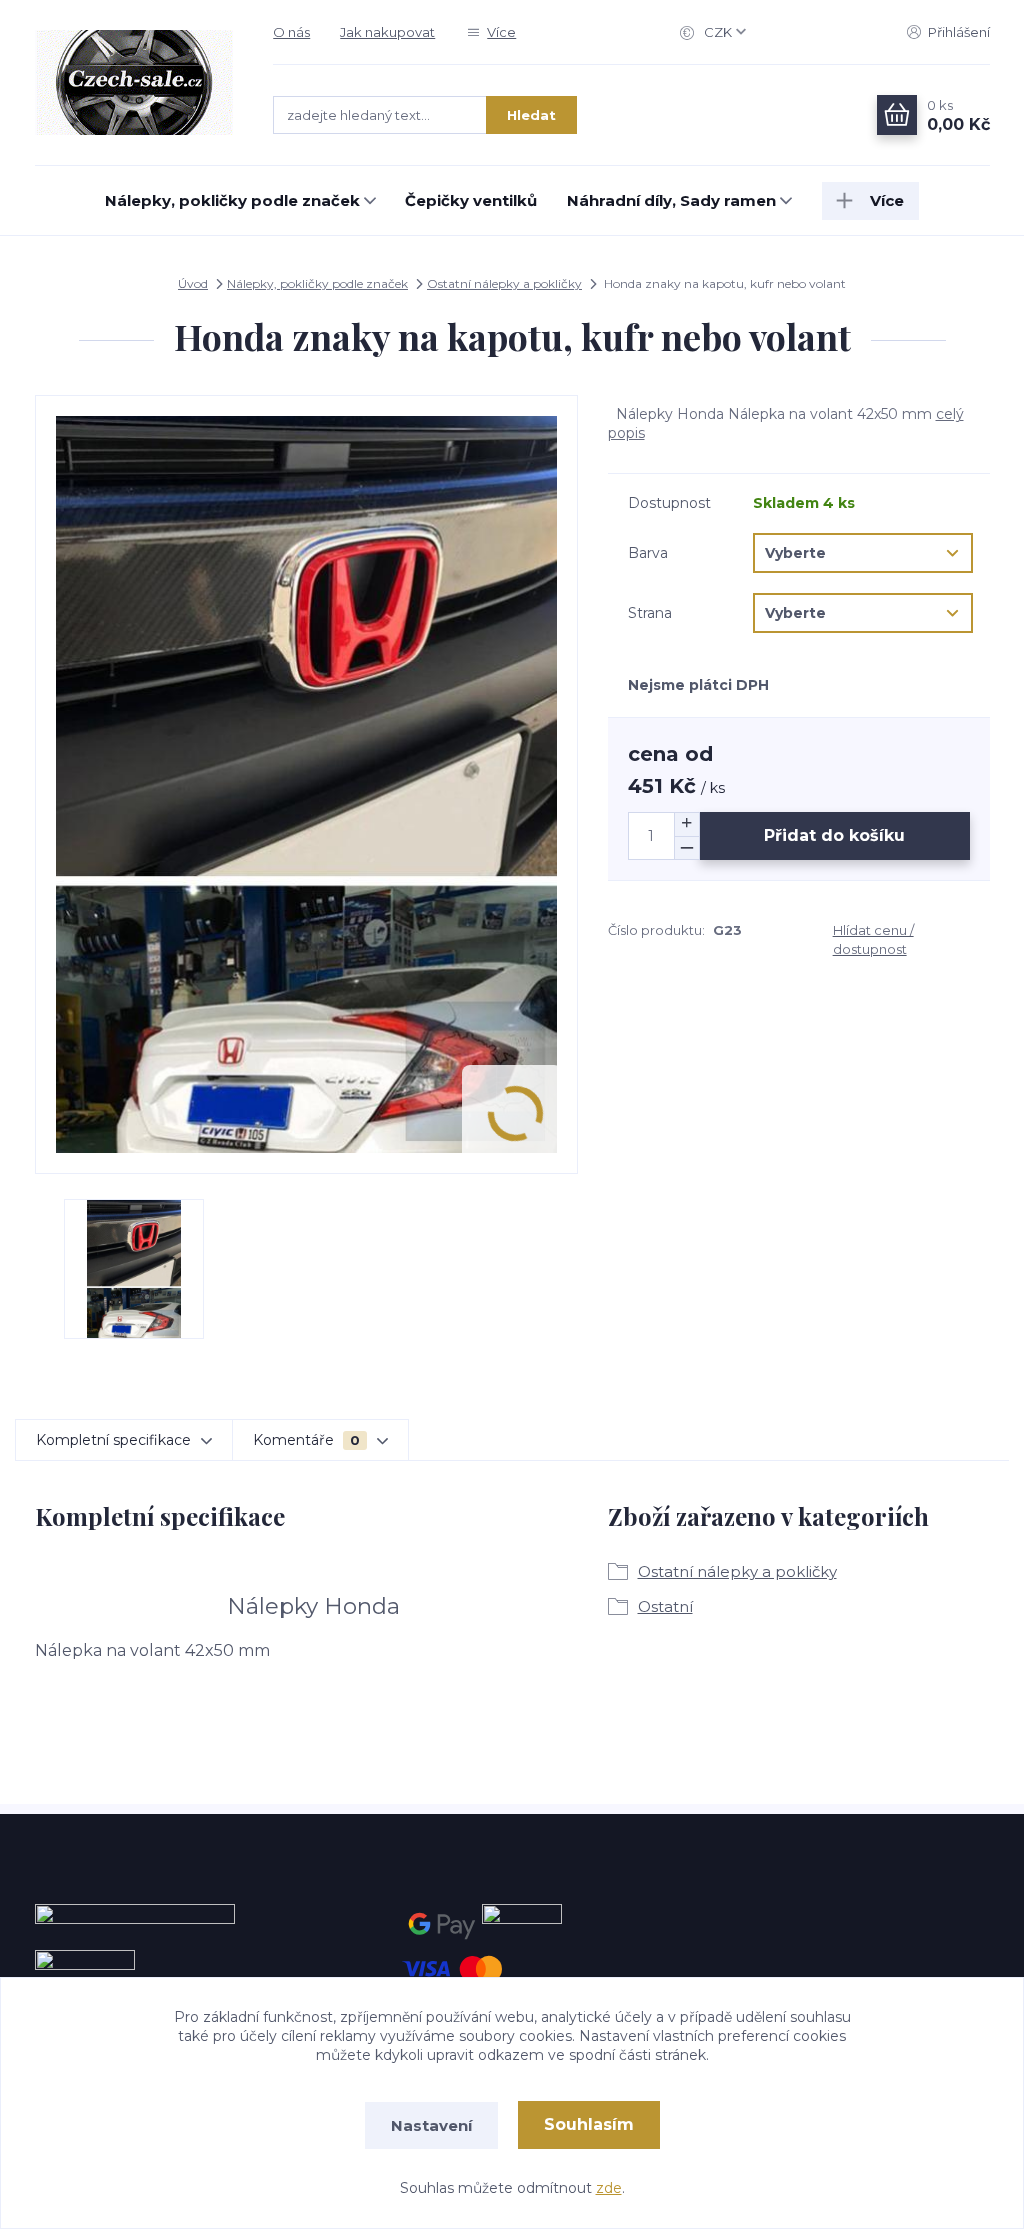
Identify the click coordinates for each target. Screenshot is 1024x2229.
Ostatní (665, 1606)
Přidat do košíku (834, 835)
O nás (291, 32)
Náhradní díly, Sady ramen (671, 200)
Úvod (193, 283)
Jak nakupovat (387, 32)
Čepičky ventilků (471, 200)
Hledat (531, 115)
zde (609, 2188)
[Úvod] (134, 83)
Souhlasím (589, 2124)
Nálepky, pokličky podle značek (232, 200)
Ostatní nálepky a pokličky (504, 283)
